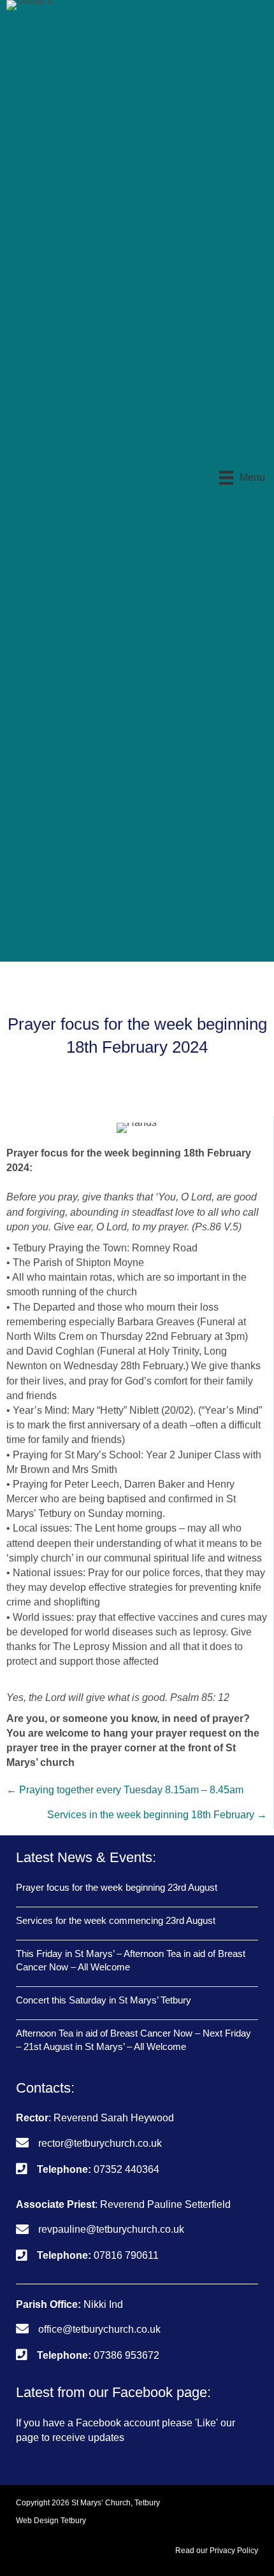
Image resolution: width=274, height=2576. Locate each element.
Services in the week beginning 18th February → (157, 1815)
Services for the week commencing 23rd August (116, 1920)
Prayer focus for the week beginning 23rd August (117, 1887)
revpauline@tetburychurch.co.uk (111, 2229)
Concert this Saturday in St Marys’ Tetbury (104, 2000)
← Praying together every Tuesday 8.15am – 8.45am (125, 1790)
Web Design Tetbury (51, 2521)
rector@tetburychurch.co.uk (100, 2143)
